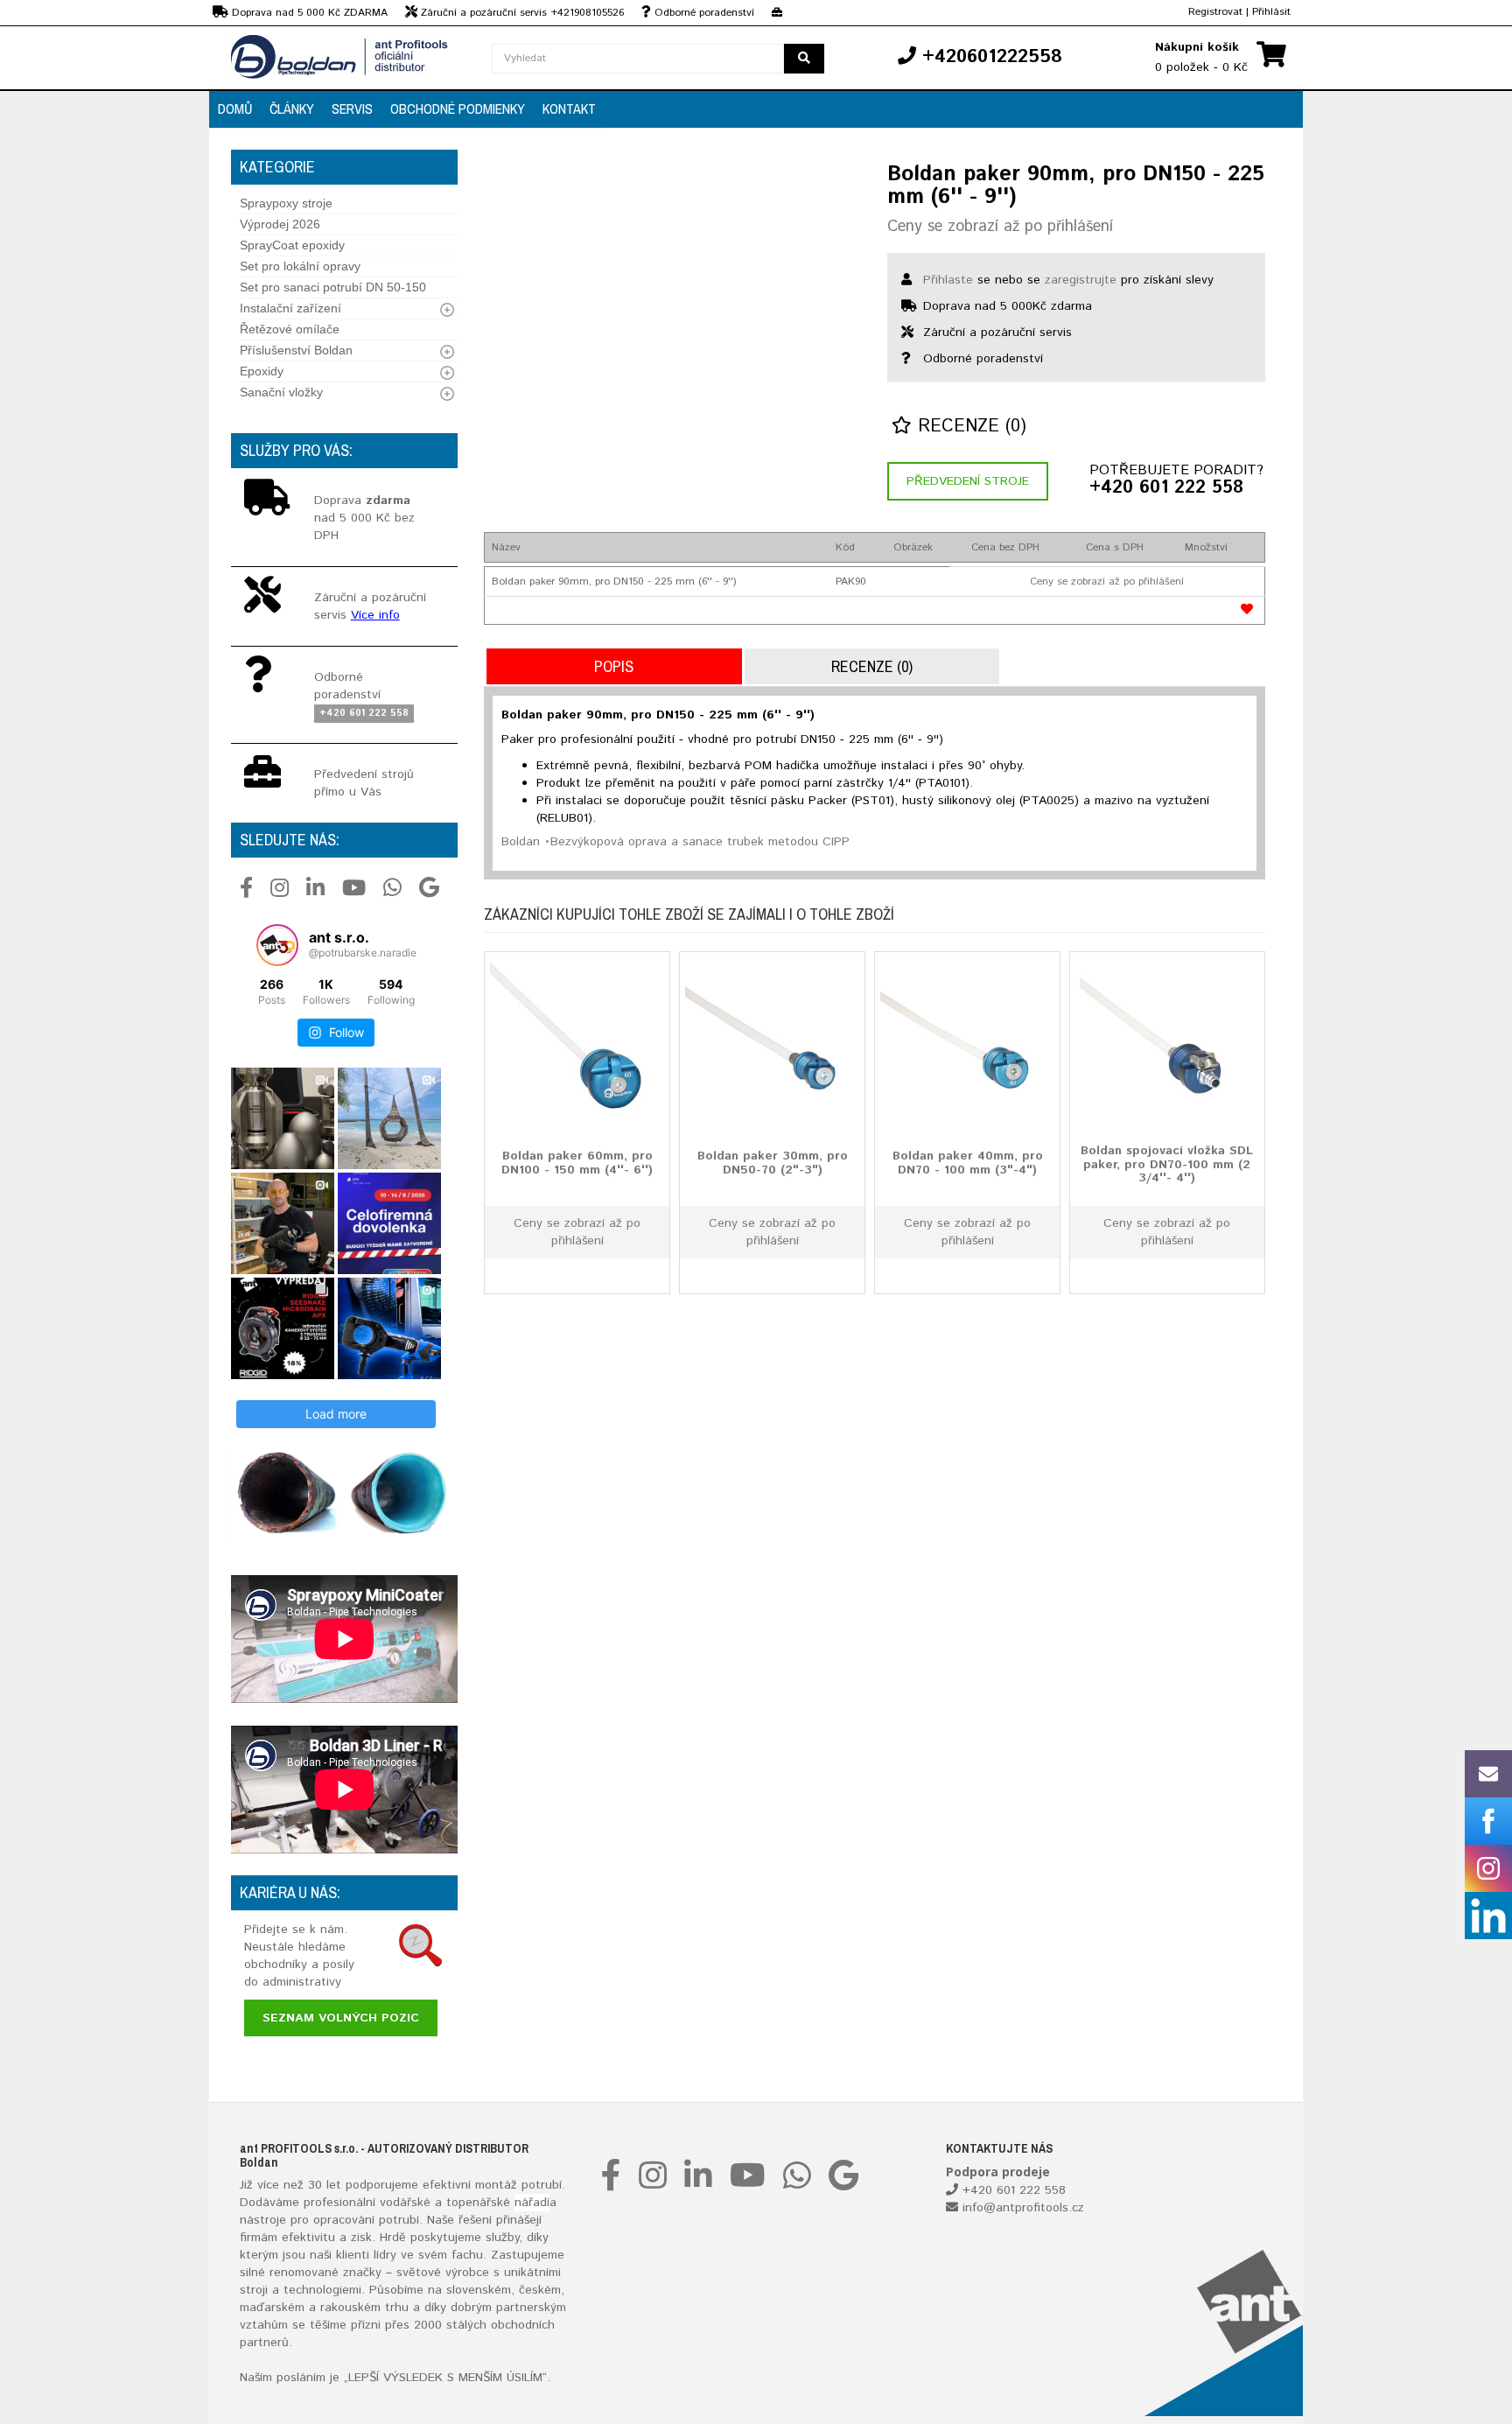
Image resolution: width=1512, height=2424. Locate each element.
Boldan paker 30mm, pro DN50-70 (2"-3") (773, 1163)
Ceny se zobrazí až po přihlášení (1000, 227)
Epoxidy (262, 371)
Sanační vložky (281, 392)
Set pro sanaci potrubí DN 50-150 (333, 287)
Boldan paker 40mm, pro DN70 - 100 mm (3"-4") (968, 1163)
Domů (235, 109)
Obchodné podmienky (458, 109)
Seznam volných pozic (341, 2018)
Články (292, 109)
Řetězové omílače (290, 329)
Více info (375, 615)
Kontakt (569, 109)
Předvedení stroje (968, 481)
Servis (352, 109)
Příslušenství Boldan (296, 350)
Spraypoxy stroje (286, 203)
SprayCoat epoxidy (292, 245)
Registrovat (1215, 12)
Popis (614, 666)
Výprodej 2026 (280, 224)
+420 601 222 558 (1166, 488)
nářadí (532, 2203)
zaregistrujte (1081, 280)
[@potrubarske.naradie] (277, 945)
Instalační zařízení (290, 308)
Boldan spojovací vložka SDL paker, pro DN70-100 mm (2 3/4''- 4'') (1167, 1164)
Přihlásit (1271, 12)
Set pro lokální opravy (300, 266)
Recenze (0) (969, 427)
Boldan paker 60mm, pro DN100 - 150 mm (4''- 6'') (577, 1163)
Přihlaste (948, 280)
